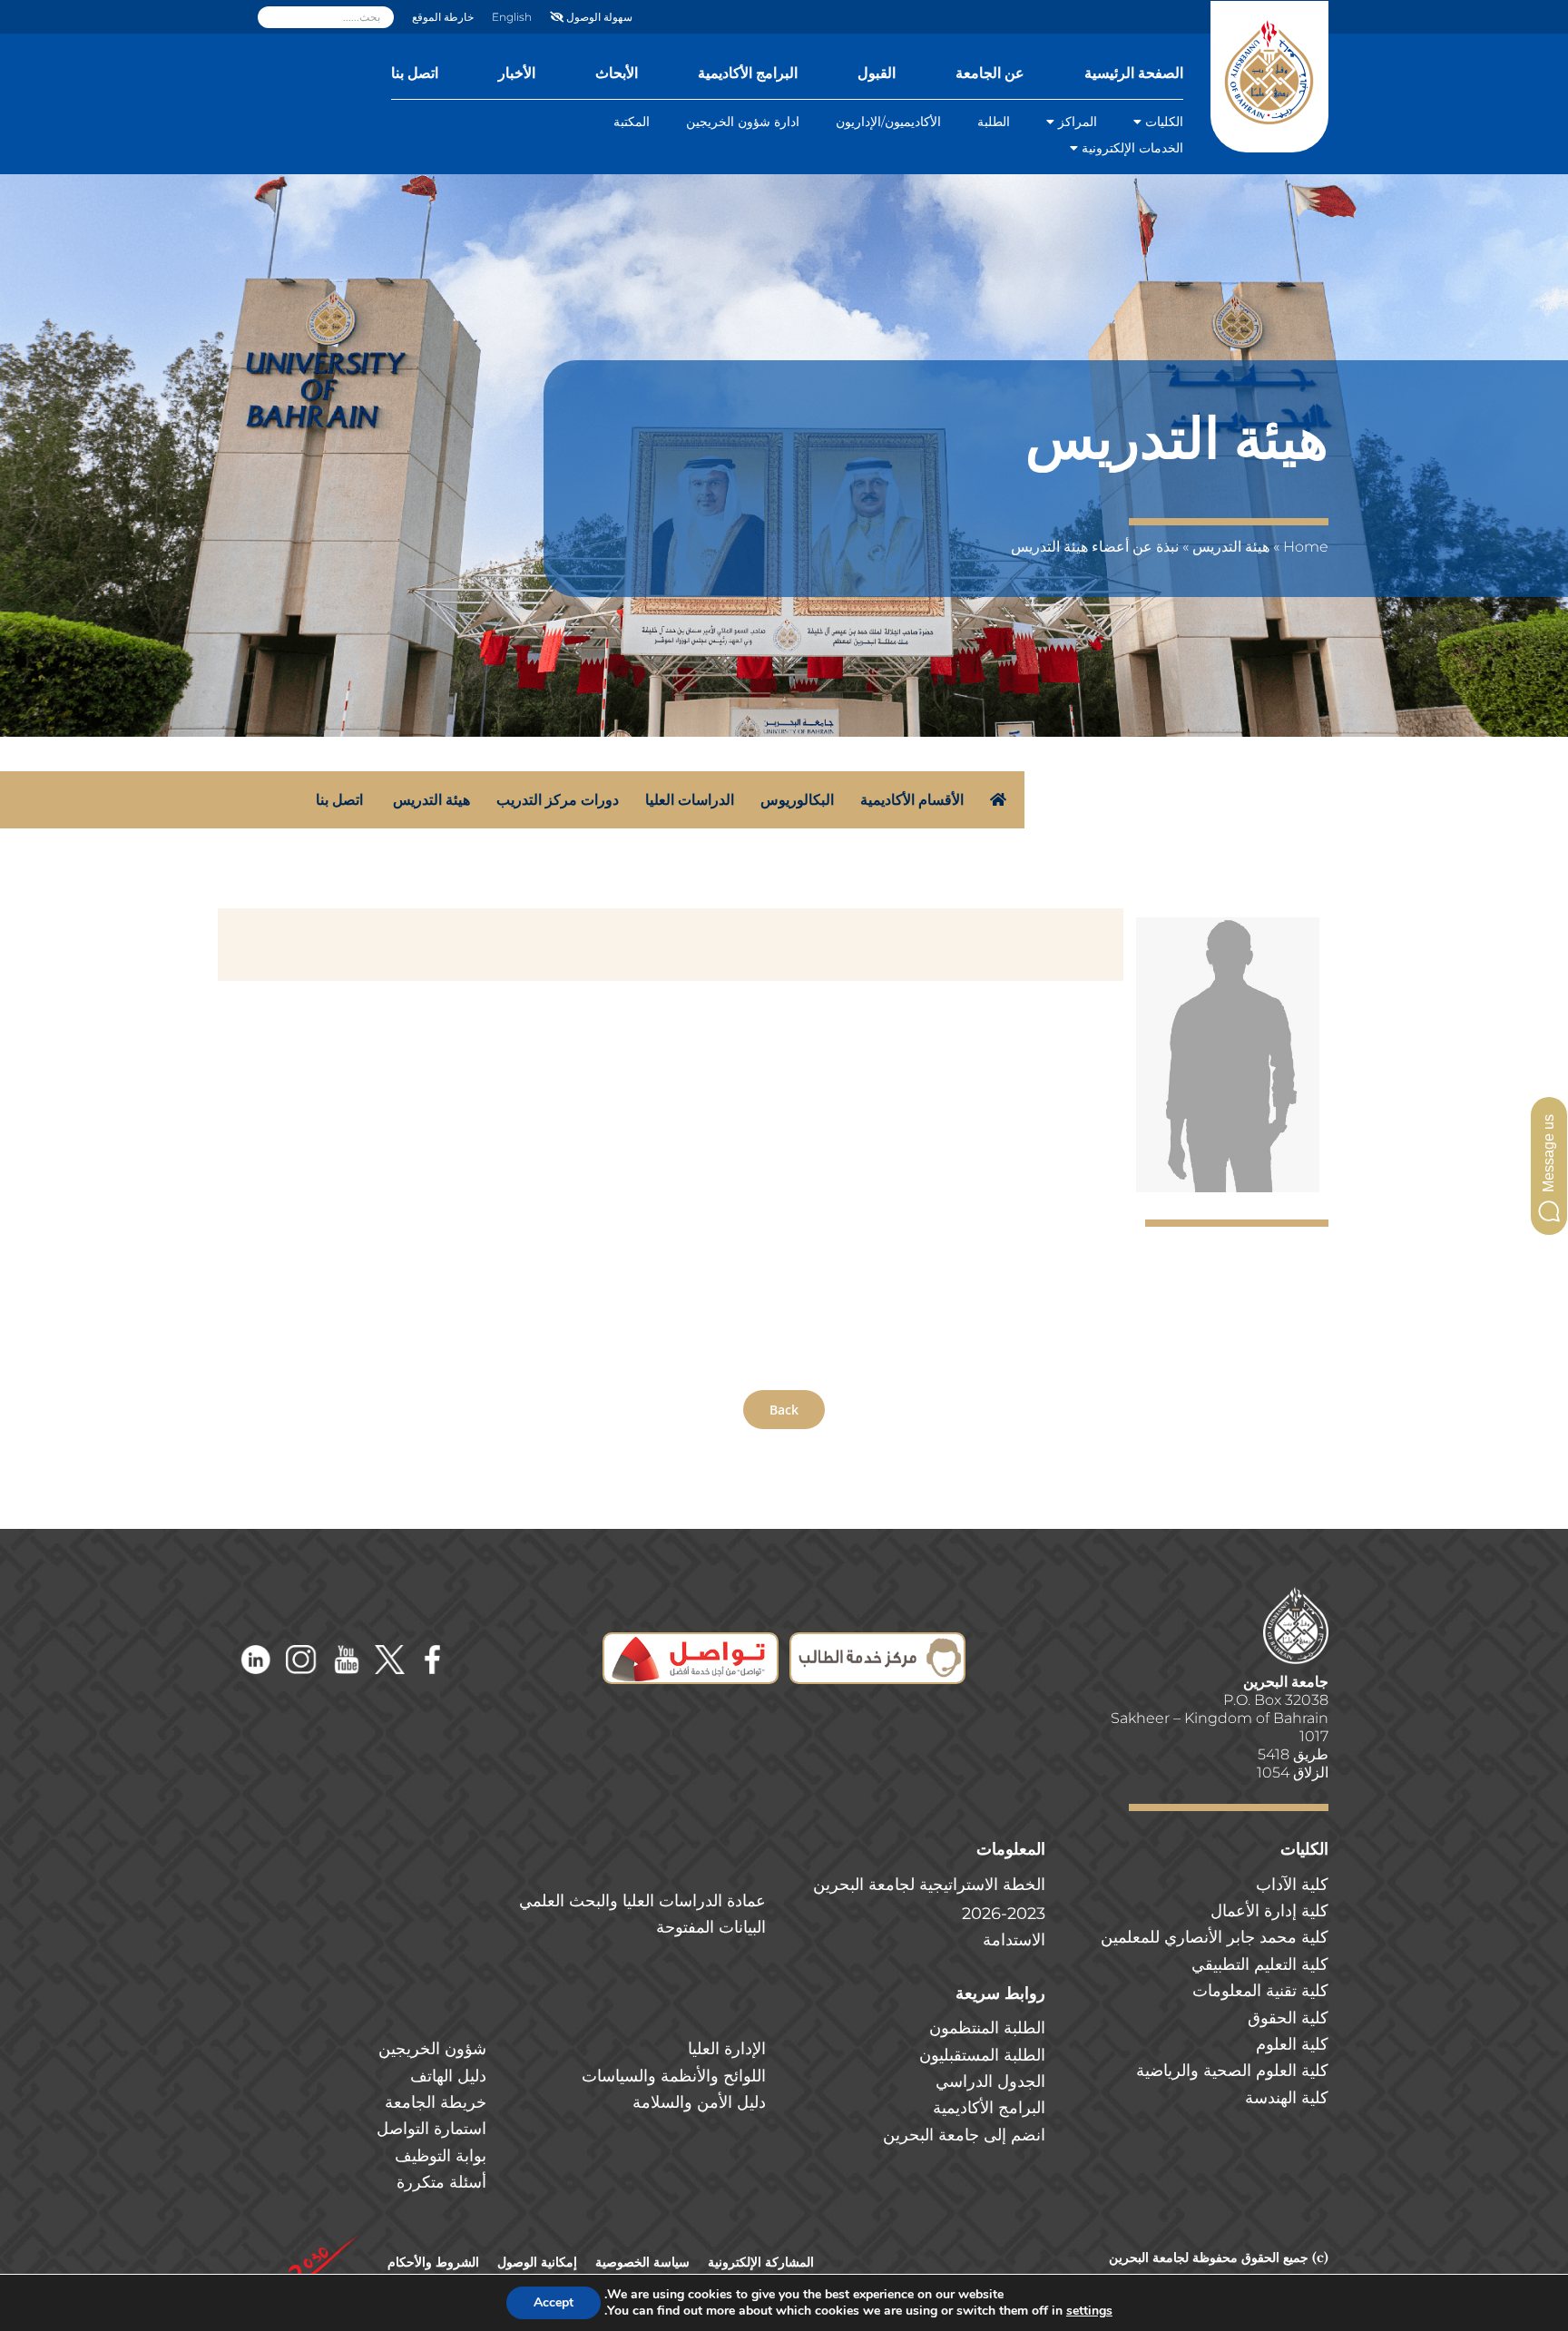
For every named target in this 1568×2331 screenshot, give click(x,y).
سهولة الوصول (598, 17)
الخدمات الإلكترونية (1132, 148)
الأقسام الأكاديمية (912, 799)
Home (1306, 547)
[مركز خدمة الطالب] (877, 1645)
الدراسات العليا (690, 799)
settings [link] (1089, 2311)
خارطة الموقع (443, 17)
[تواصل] (691, 1645)
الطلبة (994, 122)
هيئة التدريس (1231, 547)
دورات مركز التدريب (558, 799)
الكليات (1164, 122)
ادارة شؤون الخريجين (743, 122)
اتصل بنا (339, 799)
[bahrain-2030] (323, 2241)
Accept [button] (554, 2302)
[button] (1549, 1166)
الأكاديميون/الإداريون (888, 122)
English (512, 17)
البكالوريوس (797, 799)
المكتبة (632, 122)
